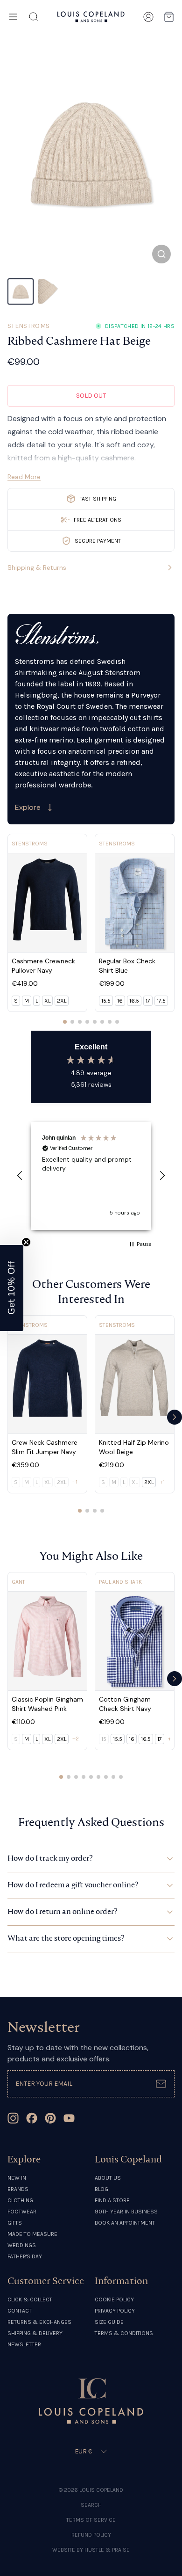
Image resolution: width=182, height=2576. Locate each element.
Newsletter (24, 2344)
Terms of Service (91, 2520)
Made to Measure (32, 2234)
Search (91, 2505)
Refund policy (91, 2535)
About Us (108, 2178)
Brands (18, 2189)
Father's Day (25, 2256)
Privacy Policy (115, 2311)
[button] (20, 1176)
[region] (91, 1176)
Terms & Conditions (124, 2333)
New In (17, 2178)
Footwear (22, 2212)
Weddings (22, 2245)
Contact (20, 2311)
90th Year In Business (126, 2212)
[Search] (34, 17)
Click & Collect (30, 2299)
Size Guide (109, 2322)
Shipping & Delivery (35, 2333)
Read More (24, 477)
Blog (101, 2189)
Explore (28, 807)
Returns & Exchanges (39, 2322)
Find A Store (112, 2200)
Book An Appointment (125, 2223)
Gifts (15, 2223)
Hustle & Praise (107, 2550)
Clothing (20, 2200)
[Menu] (13, 17)
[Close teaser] (26, 1242)
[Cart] (169, 17)
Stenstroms (29, 326)
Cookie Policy (114, 2299)
